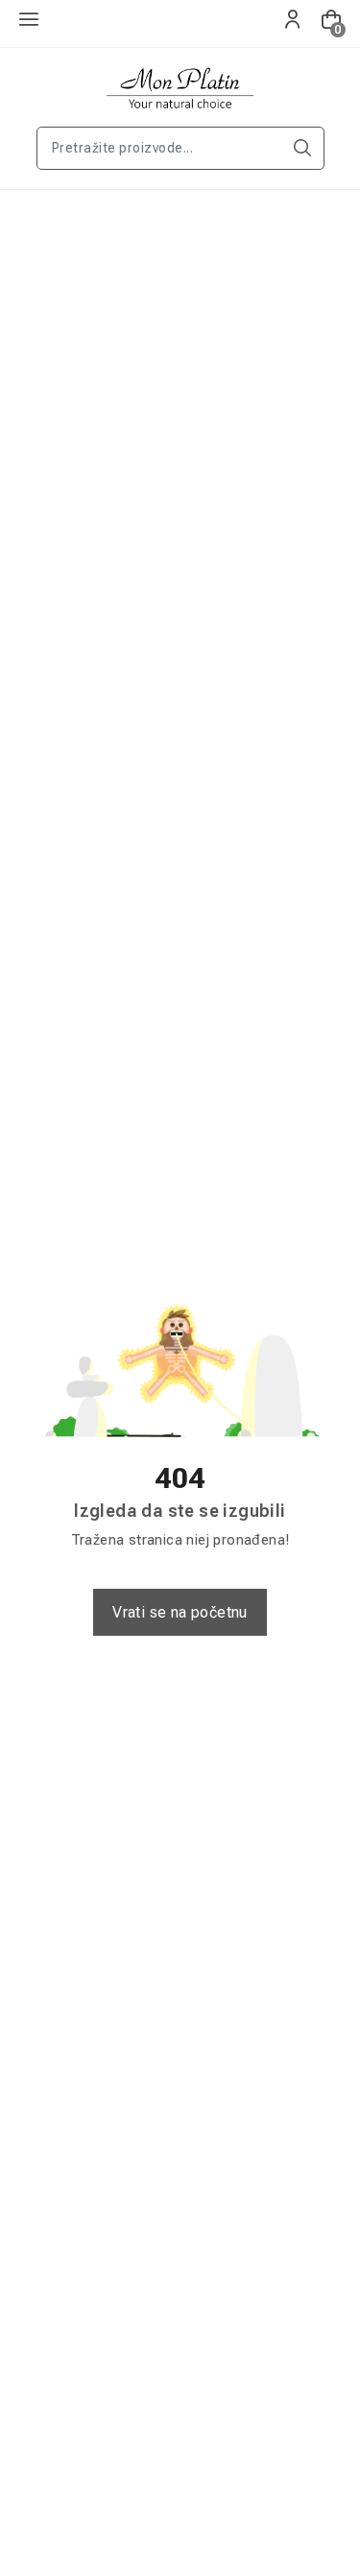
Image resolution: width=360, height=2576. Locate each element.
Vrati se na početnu (180, 1612)
